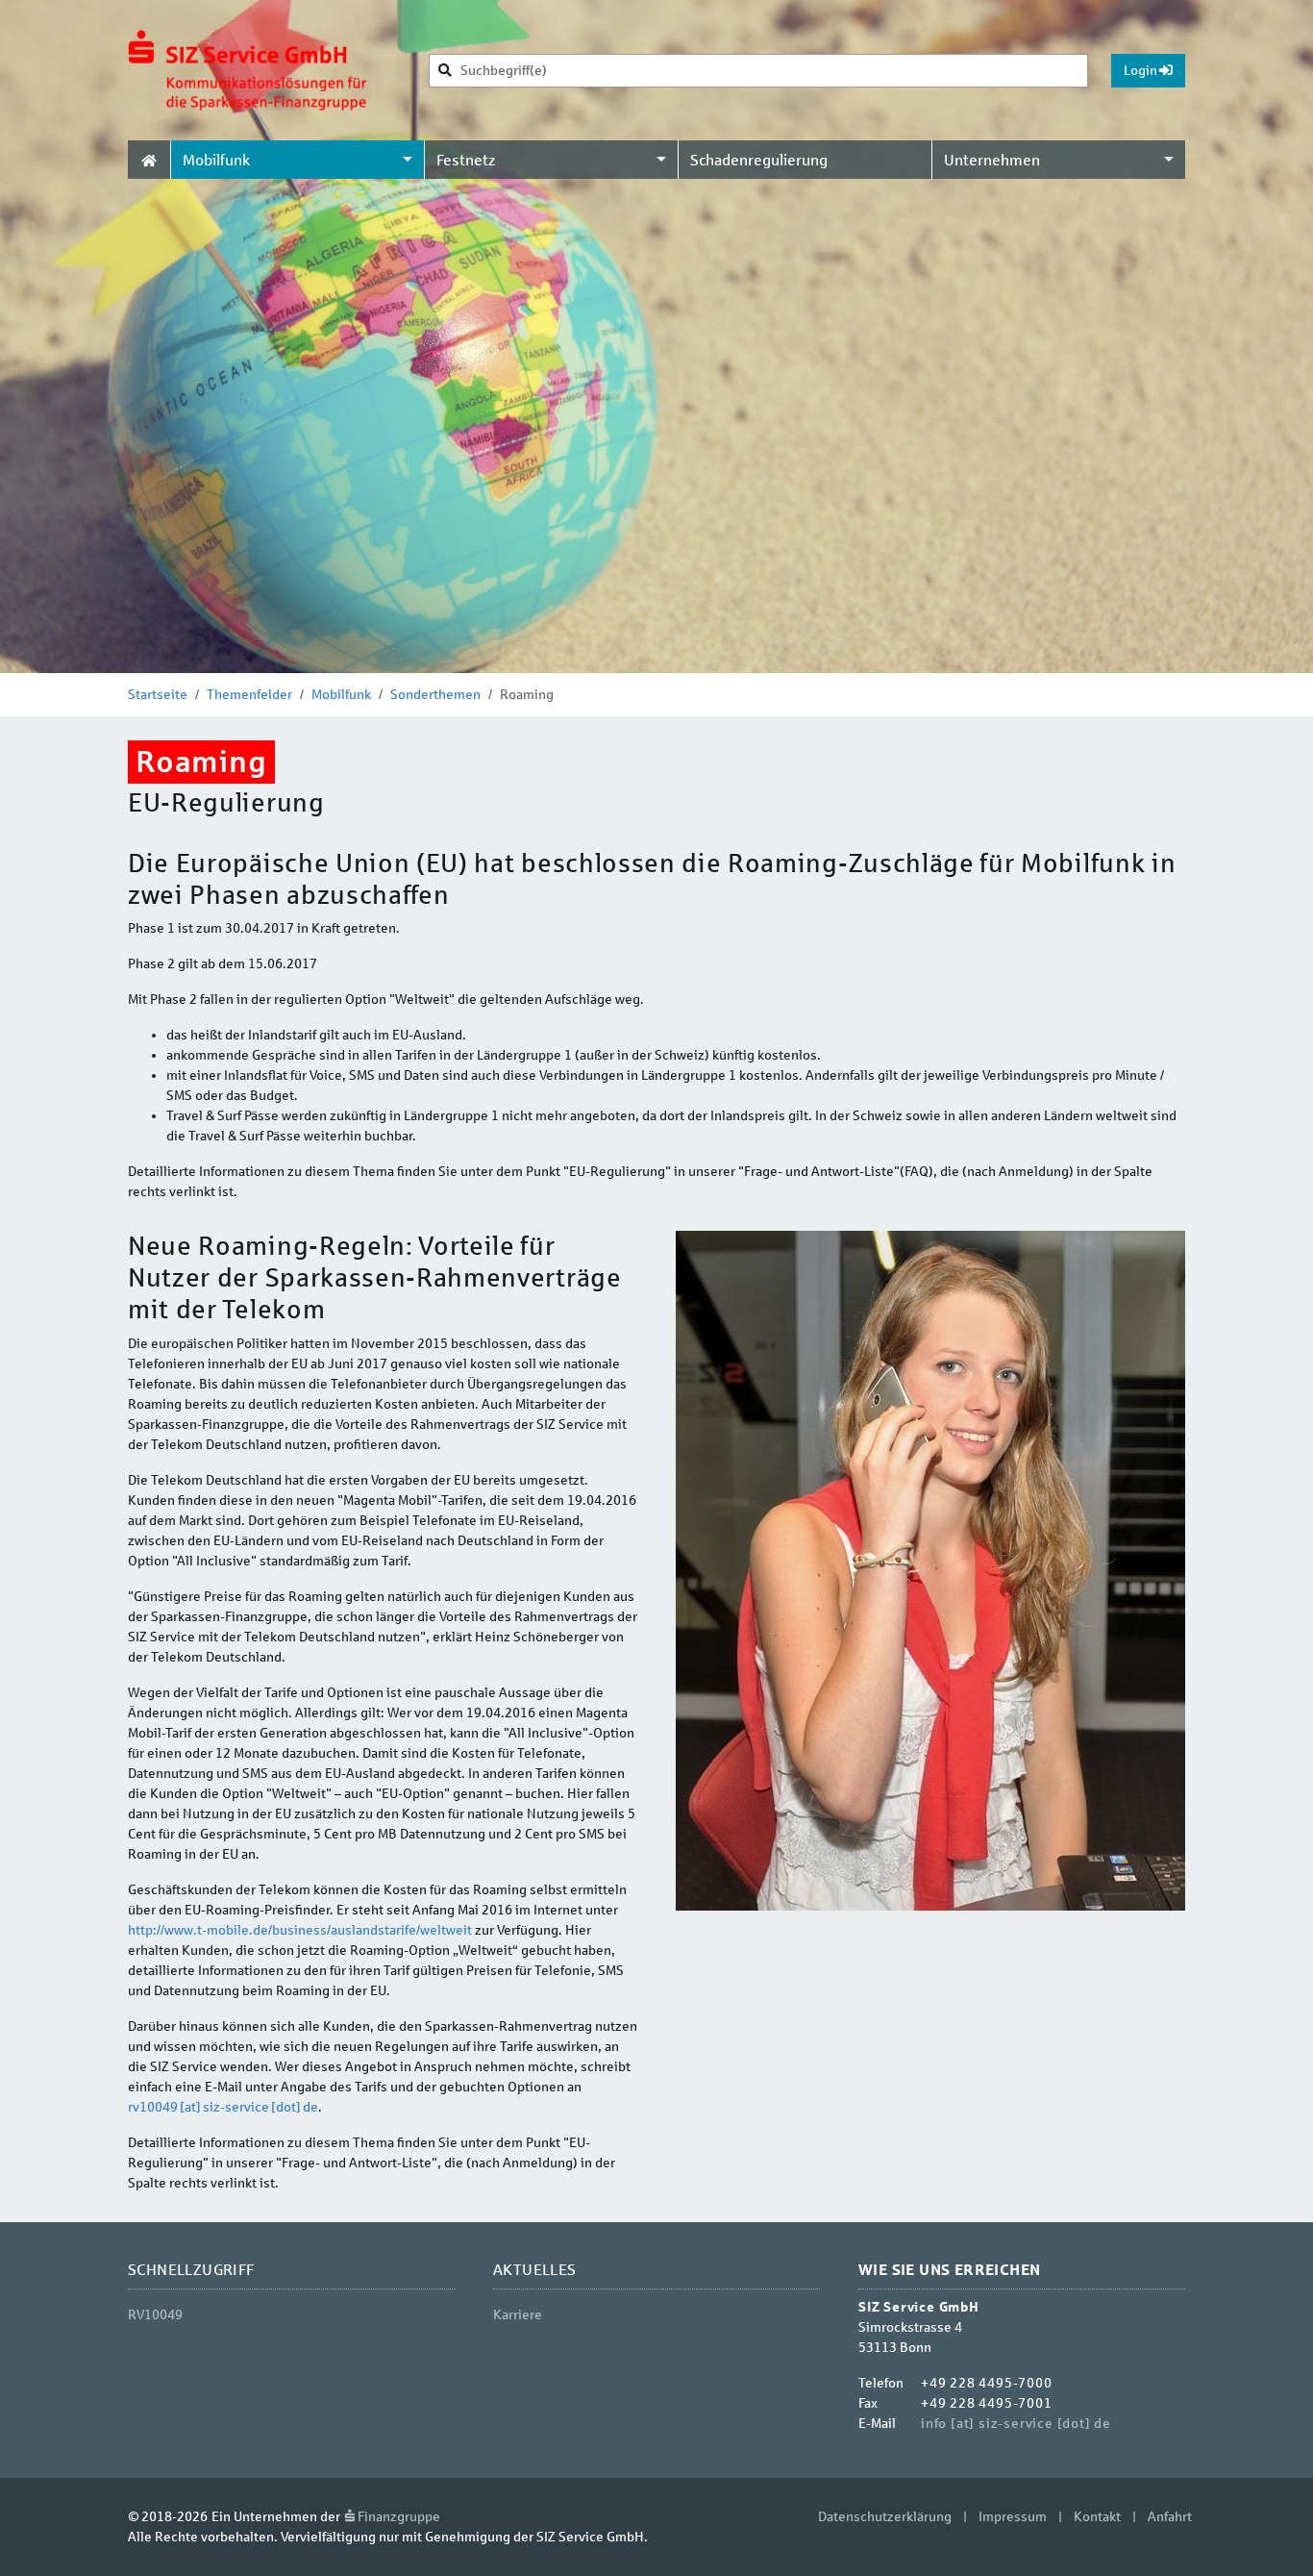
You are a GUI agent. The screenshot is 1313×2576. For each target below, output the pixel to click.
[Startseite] (149, 160)
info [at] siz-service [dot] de (1016, 2424)
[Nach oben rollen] (1274, 2537)
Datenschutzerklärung (885, 2517)
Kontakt (1097, 2517)
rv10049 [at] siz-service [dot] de (223, 2107)
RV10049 (155, 2315)
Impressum (1013, 2517)
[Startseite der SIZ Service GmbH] (248, 70)
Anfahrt (1170, 2517)
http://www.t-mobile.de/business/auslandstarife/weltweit (300, 1930)
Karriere (518, 2315)
